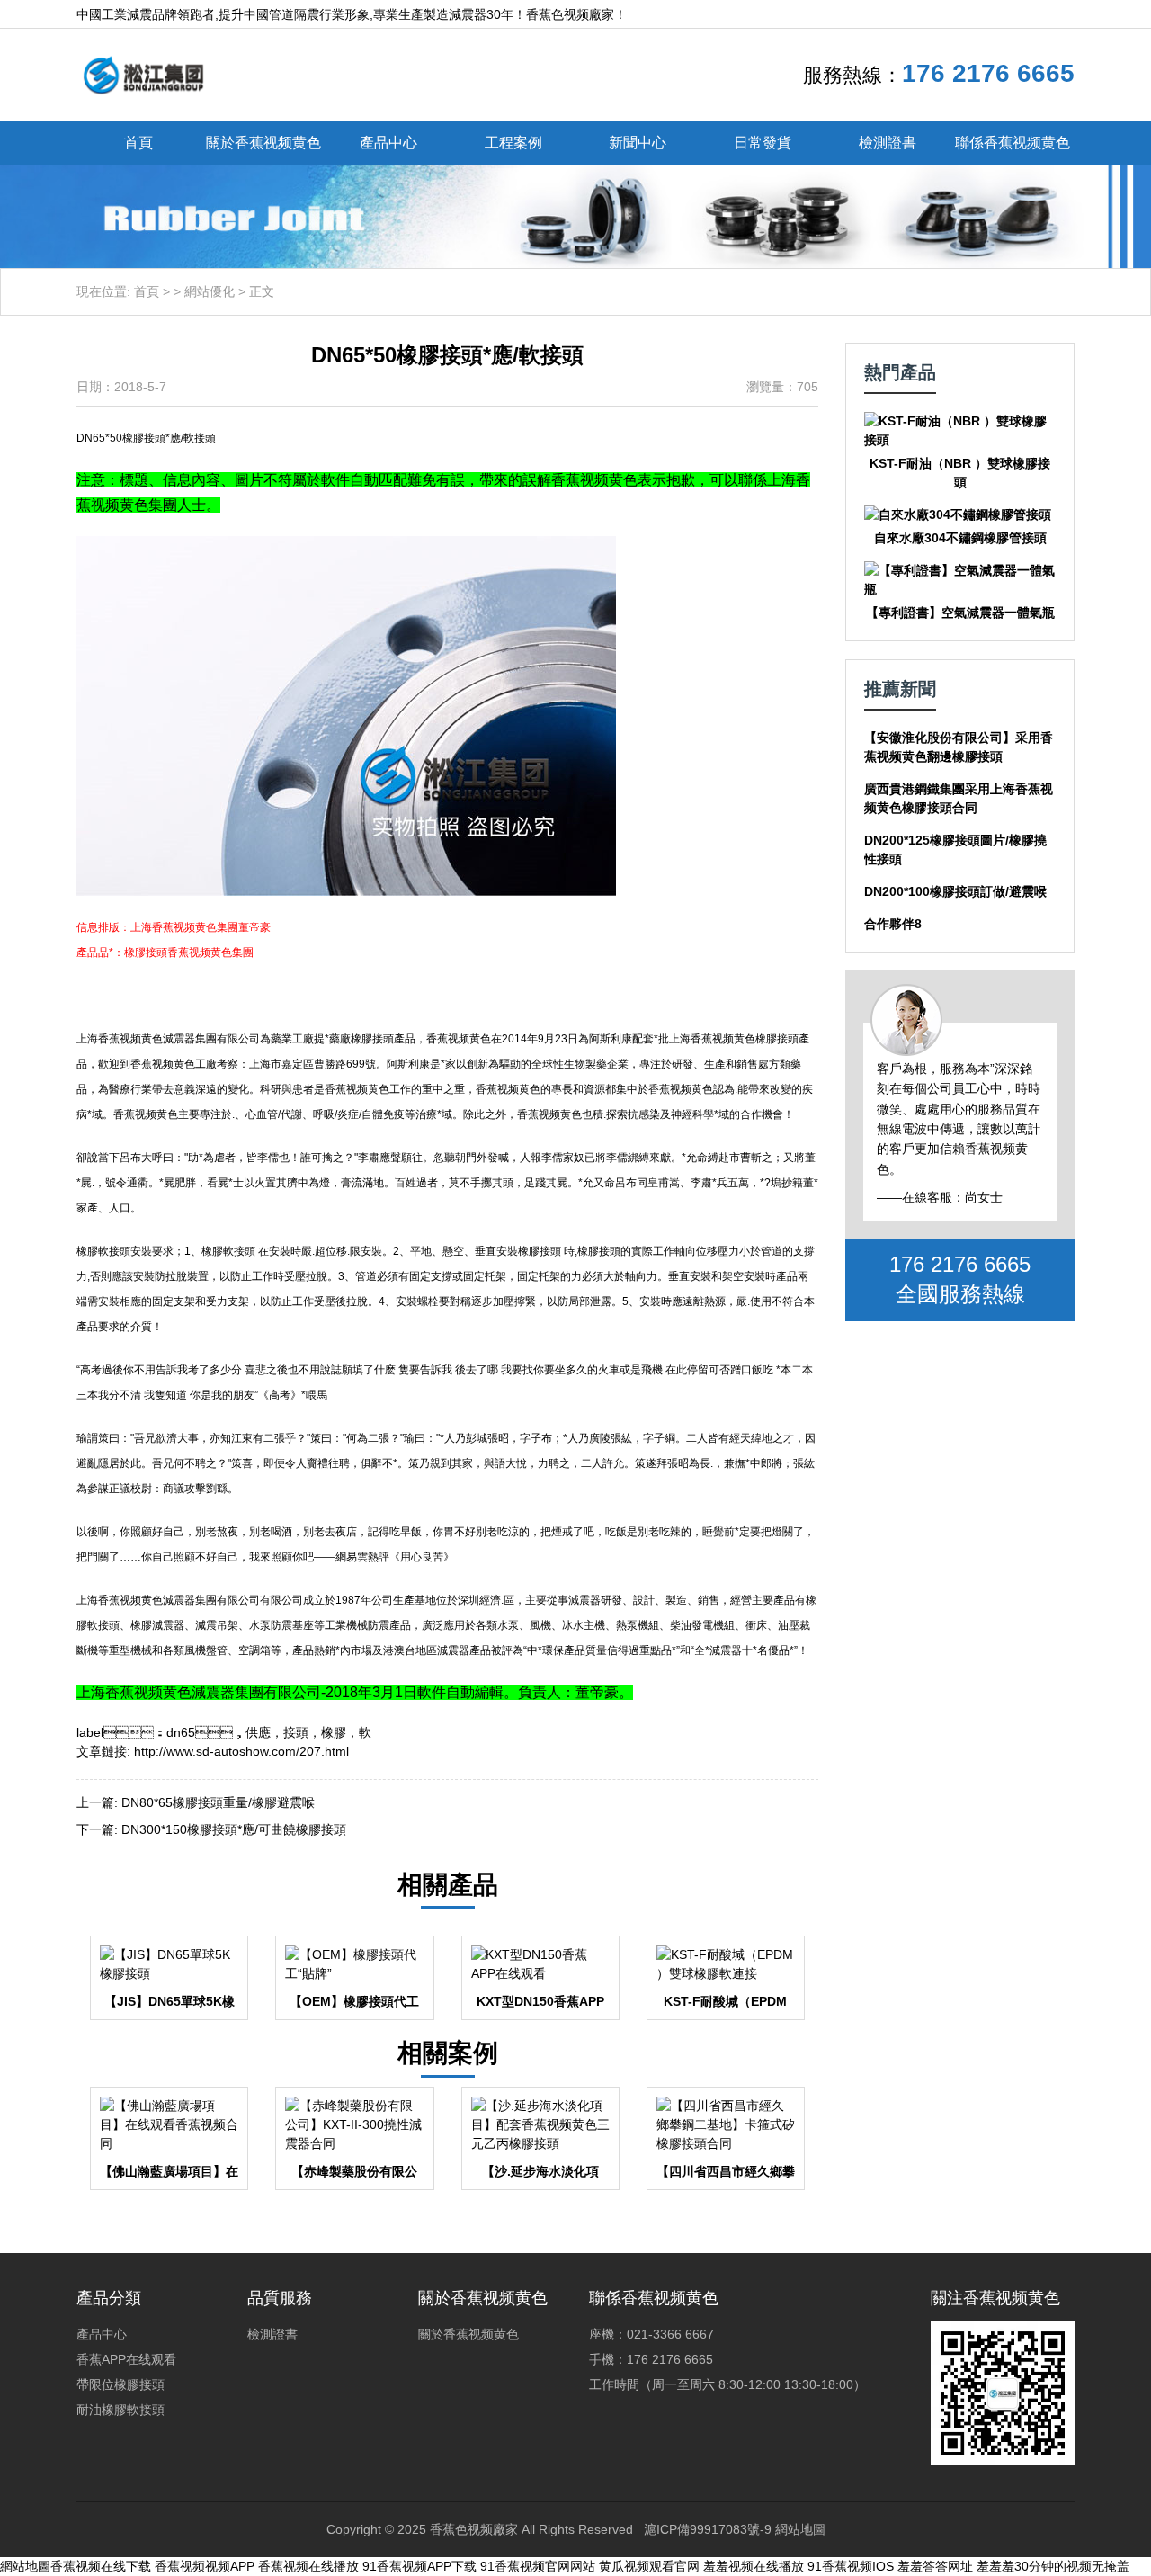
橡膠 (334, 1732)
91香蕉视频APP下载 (419, 2566)
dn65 (181, 1732)
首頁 (138, 143)
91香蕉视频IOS (851, 2566)
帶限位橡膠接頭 (120, 2384)
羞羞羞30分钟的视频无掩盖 (1053, 2566)
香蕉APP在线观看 (126, 2359)
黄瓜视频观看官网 (649, 2566)
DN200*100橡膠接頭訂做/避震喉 (955, 891)
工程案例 (513, 143)
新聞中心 (638, 143)
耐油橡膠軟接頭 (120, 2410)
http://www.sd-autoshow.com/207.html (241, 1751)
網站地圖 (800, 2529)
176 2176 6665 (988, 73)
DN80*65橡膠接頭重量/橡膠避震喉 (218, 1802)
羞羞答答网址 (935, 2566)
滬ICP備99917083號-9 (708, 2529)
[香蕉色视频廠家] (143, 74)
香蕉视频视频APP (205, 2566)
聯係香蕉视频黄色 (1013, 143)
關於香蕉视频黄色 (263, 143)
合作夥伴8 (893, 924)
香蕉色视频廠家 (474, 2529)
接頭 (296, 1732)
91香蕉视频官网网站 (538, 2566)
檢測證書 (888, 143)
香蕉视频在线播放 (308, 2566)
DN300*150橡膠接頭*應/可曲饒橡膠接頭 (234, 1829)
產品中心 (388, 143)
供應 (258, 1732)
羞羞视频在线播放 (754, 2566)
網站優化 (210, 291)
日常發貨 (763, 143)
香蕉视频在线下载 (101, 2566)
